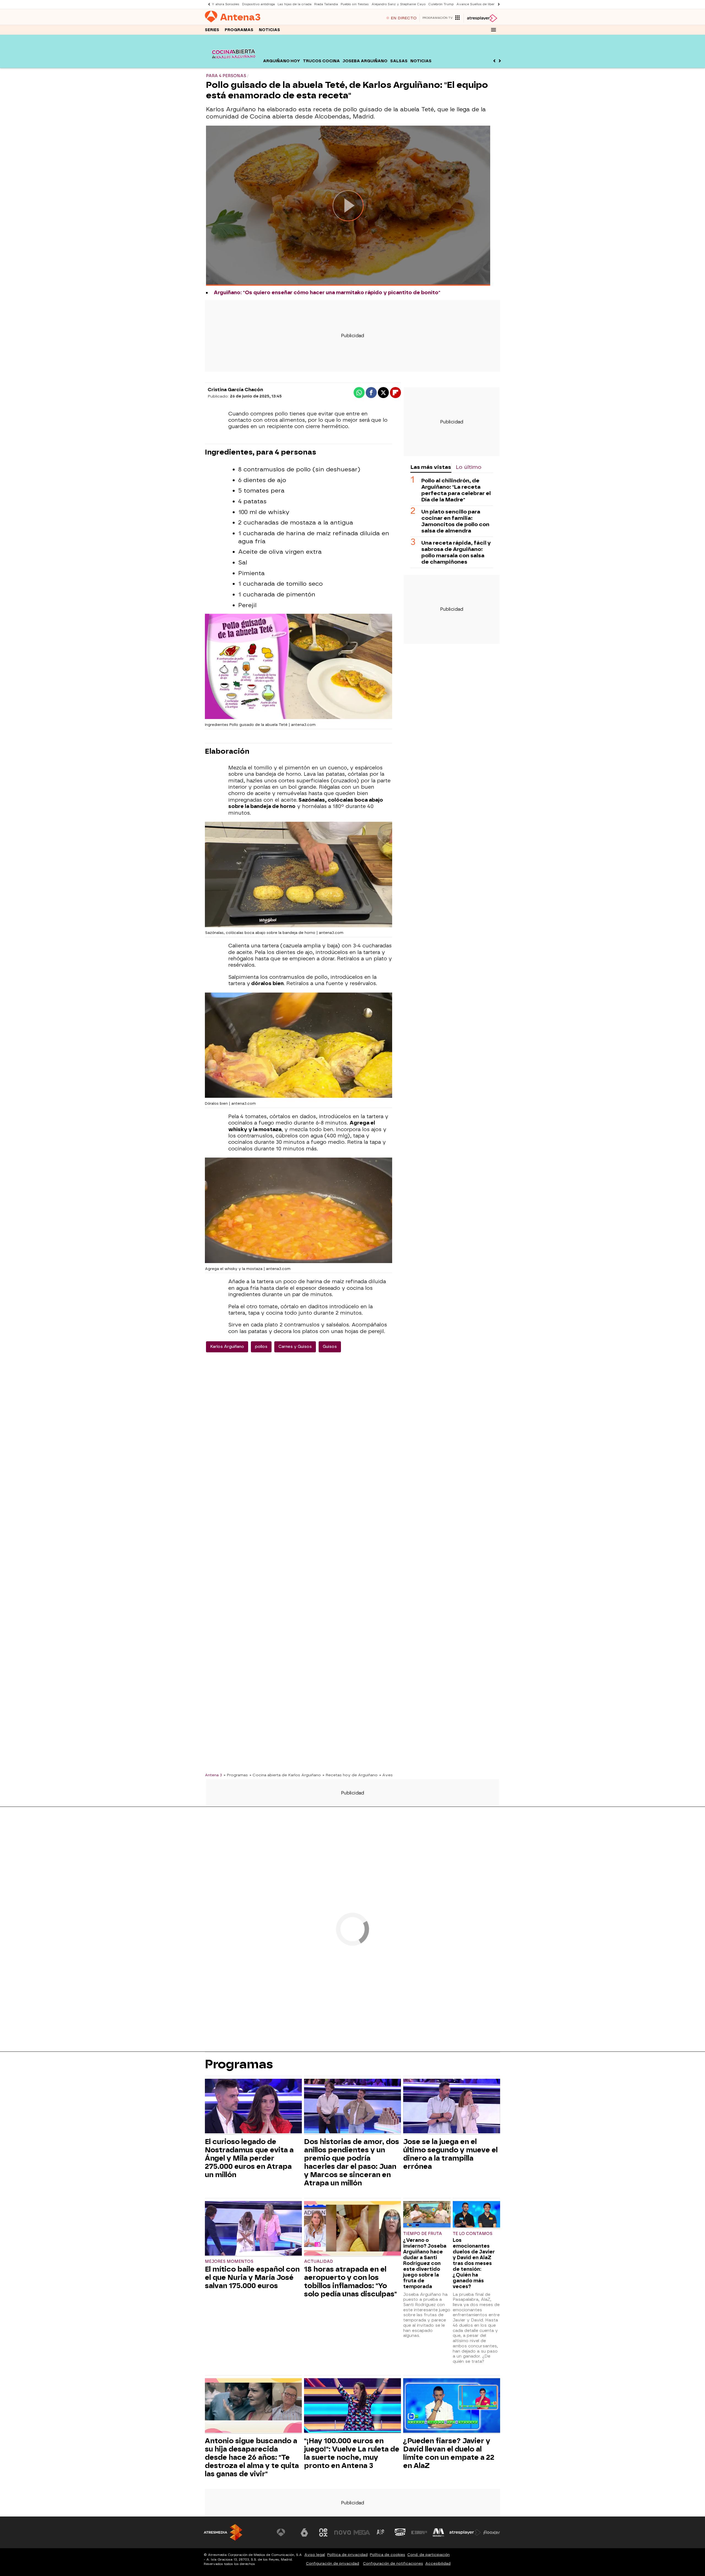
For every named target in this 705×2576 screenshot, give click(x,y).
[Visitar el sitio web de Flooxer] (492, 2532)
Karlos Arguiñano (227, 1347)
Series (212, 30)
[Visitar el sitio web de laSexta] (304, 2532)
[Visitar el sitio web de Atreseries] (381, 2532)
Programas (239, 30)
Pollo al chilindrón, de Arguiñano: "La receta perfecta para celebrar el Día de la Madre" (456, 490)
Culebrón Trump (441, 4)
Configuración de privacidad (333, 2563)
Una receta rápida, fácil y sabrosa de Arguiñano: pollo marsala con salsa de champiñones (456, 552)
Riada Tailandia (326, 4)
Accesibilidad (438, 2563)
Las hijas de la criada (295, 4)
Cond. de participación (429, 2555)
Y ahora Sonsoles (226, 4)
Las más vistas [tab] (431, 467)
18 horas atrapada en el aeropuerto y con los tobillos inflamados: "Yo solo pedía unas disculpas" (350, 2282)
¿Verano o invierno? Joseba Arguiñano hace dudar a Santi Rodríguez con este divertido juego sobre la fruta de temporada (425, 2263)
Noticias (269, 30)
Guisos (330, 1347)
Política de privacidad (347, 2555)
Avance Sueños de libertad (478, 4)
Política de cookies (387, 2555)
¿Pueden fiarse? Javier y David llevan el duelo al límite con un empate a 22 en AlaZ (449, 2453)
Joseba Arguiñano (365, 61)
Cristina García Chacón (235, 390)
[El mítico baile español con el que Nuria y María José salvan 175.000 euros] (253, 2229)
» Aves (386, 1775)
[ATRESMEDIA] (223, 2532)
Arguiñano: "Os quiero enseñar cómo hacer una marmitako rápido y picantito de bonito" (327, 293)
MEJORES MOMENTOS (229, 2262)
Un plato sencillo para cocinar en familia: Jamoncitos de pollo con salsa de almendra (455, 521)
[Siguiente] (497, 4)
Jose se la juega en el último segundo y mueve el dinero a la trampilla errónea (450, 2154)
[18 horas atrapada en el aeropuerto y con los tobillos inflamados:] (352, 2229)
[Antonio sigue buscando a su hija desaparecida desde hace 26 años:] (253, 2406)
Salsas (399, 61)
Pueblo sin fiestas (355, 4)
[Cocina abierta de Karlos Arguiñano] (233, 65)
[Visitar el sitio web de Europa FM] (419, 2532)
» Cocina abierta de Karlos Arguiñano (285, 1775)
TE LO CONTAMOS (473, 2234)
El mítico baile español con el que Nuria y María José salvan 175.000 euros (252, 2277)
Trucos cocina (321, 61)
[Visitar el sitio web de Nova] (343, 2532)
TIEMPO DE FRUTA (423, 2234)
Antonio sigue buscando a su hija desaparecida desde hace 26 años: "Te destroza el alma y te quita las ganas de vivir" (252, 2457)
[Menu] (493, 30)
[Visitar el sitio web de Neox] (323, 2532)
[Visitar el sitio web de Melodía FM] (438, 2532)
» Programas (236, 1775)
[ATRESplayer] (482, 18)
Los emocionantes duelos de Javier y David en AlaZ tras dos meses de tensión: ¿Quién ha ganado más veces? (474, 2263)
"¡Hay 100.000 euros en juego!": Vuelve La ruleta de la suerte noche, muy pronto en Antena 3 (352, 2453)
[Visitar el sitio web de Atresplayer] (465, 2532)
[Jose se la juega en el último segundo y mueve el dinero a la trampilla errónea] (452, 2107)
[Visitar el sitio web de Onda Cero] (400, 2532)
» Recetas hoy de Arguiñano (350, 1775)
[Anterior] (208, 4)
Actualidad (318, 2262)
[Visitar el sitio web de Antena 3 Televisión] (285, 2532)
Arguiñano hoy (282, 61)
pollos (261, 1347)
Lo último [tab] (469, 467)
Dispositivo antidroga (258, 4)
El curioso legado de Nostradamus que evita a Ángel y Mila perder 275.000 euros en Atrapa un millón (249, 2158)
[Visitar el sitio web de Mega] (362, 2532)
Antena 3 (213, 1775)
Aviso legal (315, 2555)
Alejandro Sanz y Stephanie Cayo (398, 4)
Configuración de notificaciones (393, 2563)
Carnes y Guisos (295, 1347)
